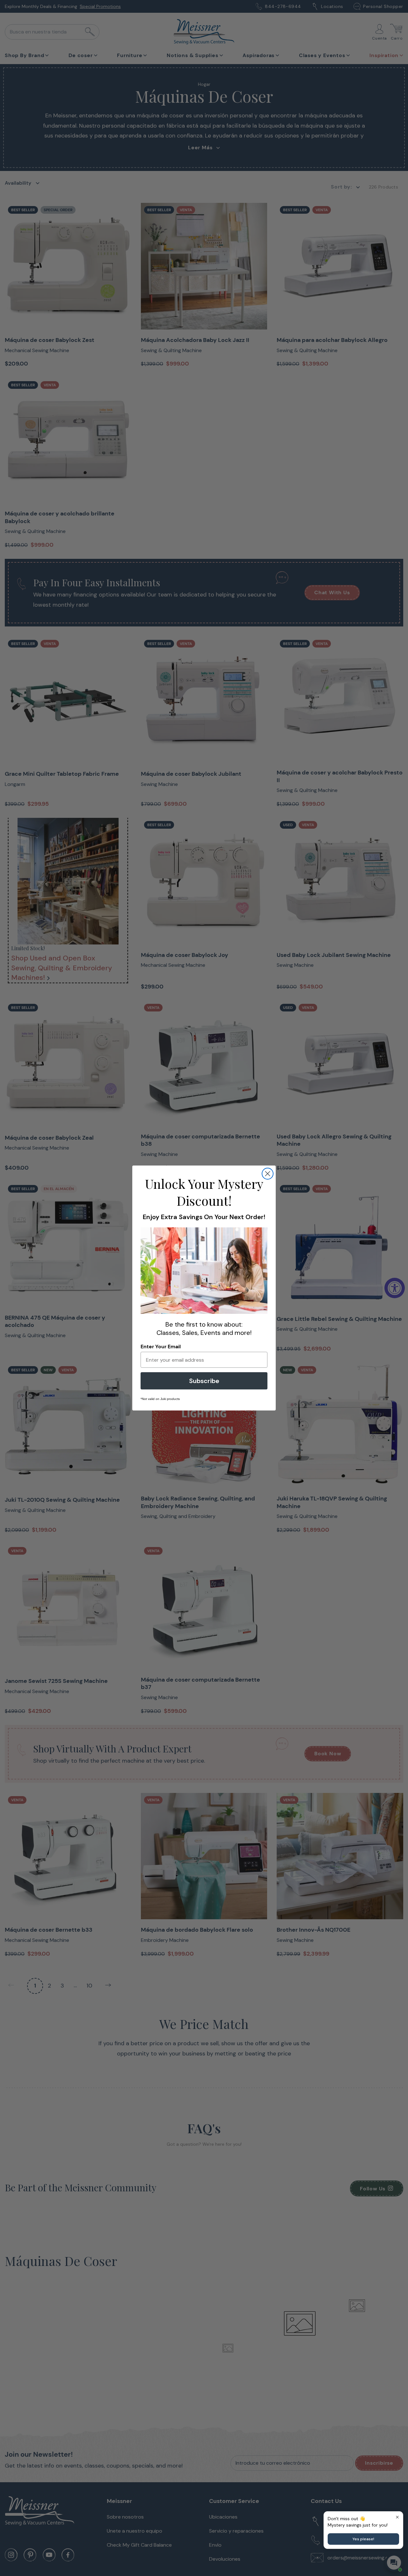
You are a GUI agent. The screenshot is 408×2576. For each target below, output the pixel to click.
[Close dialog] (268, 1174)
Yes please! (363, 2539)
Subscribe (204, 1381)
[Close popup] (397, 2517)
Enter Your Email (161, 1347)
